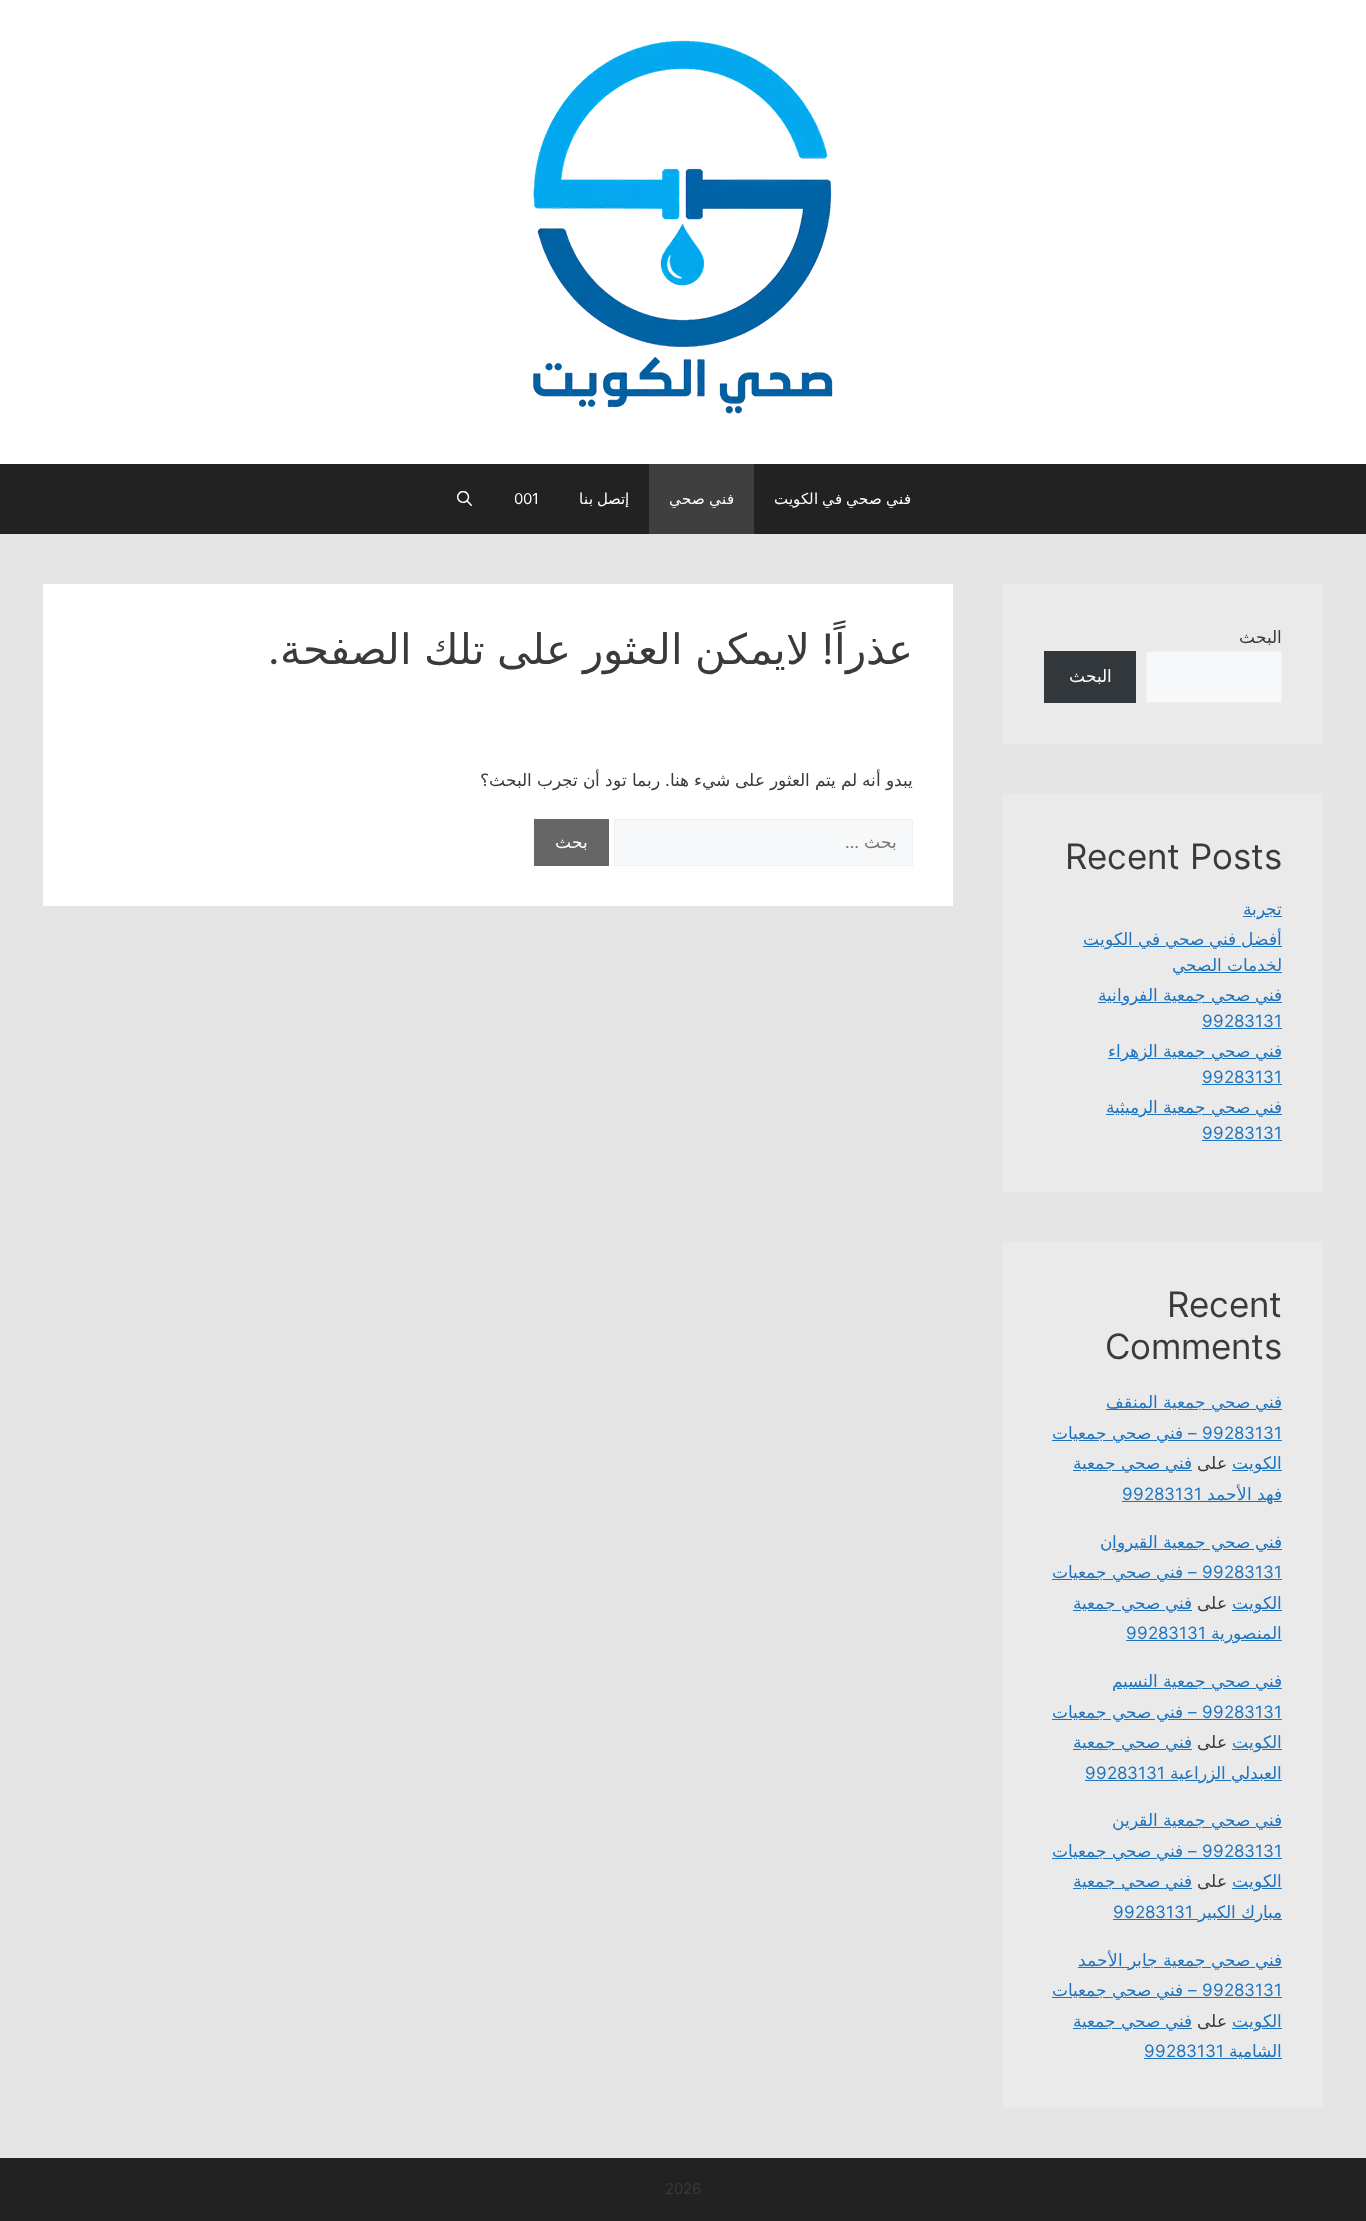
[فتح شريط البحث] (464, 499)
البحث (1260, 637)
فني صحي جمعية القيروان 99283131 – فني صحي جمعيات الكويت (1167, 1572)
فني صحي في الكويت (842, 498)
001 (526, 498)
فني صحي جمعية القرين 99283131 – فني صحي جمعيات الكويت (1167, 1850)
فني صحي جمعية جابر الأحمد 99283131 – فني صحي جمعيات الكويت (1167, 1990)
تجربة (1262, 909)
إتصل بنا (604, 498)
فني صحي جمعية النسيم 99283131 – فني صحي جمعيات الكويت (1167, 1711)
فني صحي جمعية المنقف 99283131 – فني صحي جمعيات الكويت (1167, 1432)
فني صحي (701, 498)
